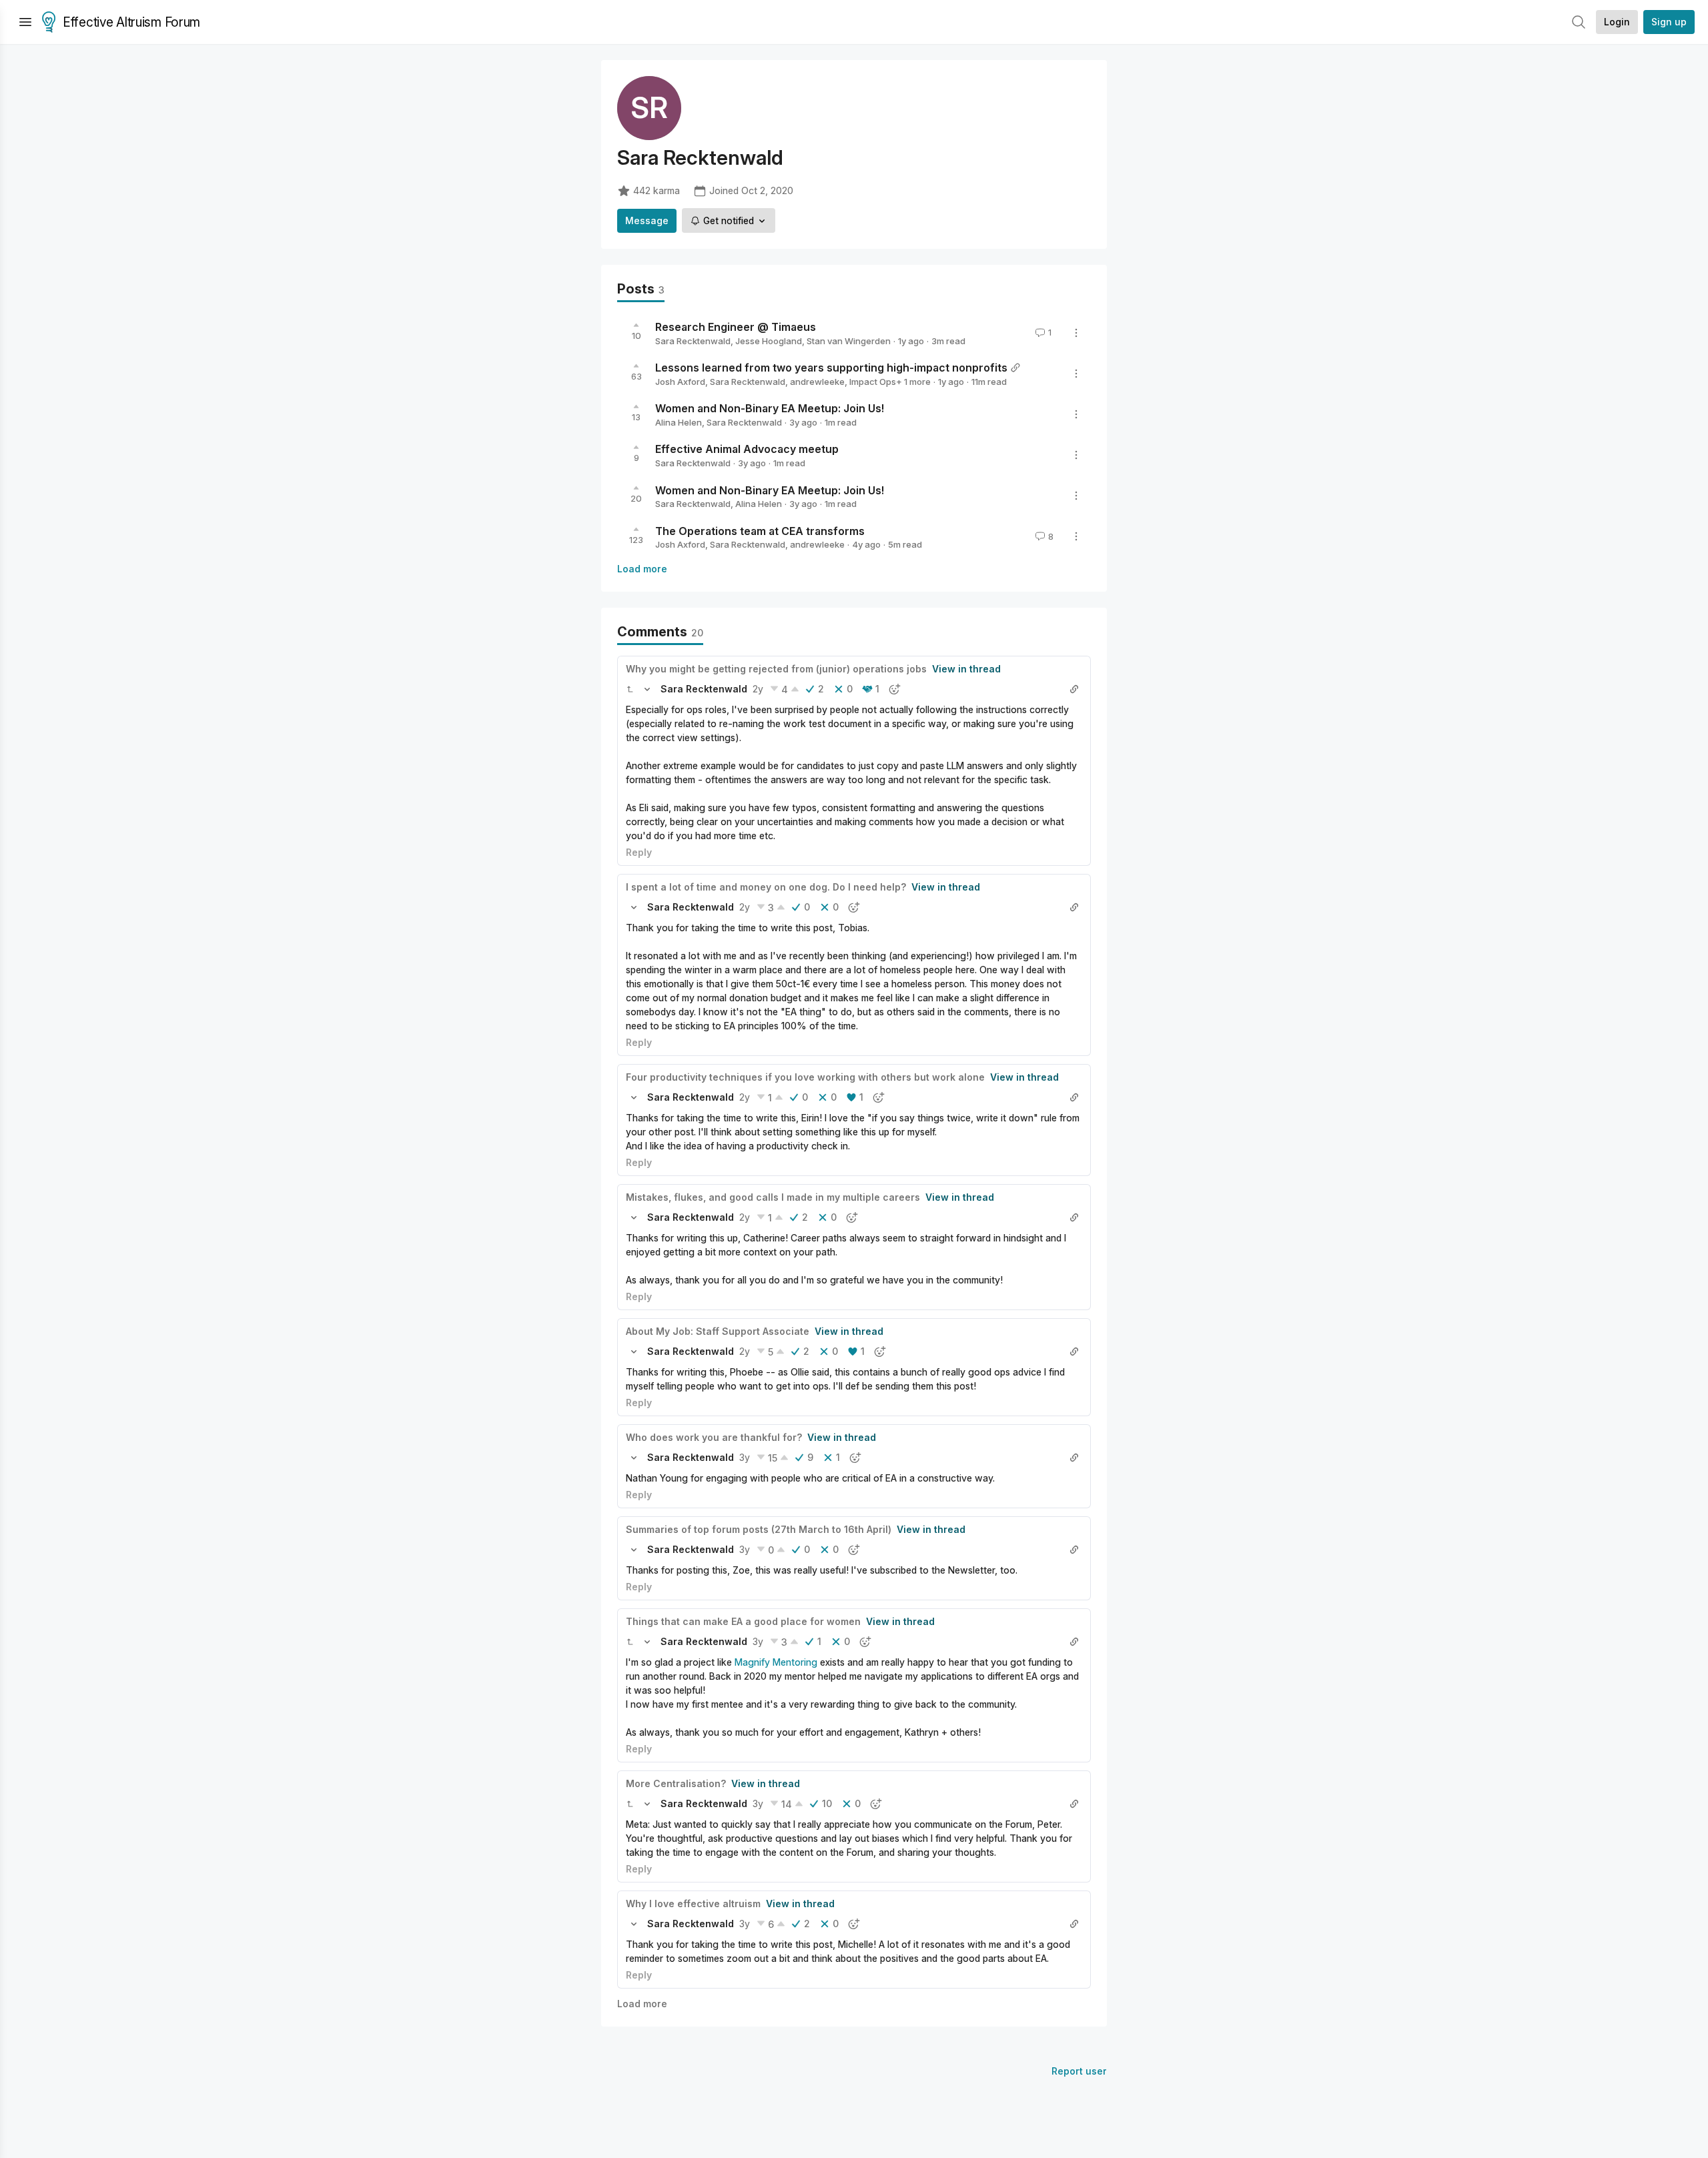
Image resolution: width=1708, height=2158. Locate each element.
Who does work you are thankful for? (714, 1437)
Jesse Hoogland (769, 341)
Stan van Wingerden (849, 341)
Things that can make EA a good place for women (743, 1621)
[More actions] (1076, 333)
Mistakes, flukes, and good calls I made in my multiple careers (773, 1197)
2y (758, 689)
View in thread (966, 669)
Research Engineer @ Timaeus (736, 327)
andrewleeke (817, 382)
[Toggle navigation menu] (25, 22)
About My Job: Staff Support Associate (718, 1331)
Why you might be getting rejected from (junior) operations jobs (776, 669)
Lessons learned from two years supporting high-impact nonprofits (831, 368)
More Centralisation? (676, 1783)
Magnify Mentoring (776, 1662)
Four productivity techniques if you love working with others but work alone (805, 1077)
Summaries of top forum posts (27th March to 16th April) (759, 1529)
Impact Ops (873, 382)
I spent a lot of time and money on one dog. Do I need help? (766, 887)
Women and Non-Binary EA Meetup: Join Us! (770, 408)
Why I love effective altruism (693, 1904)
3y (745, 1457)
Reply (639, 852)
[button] (630, 689)
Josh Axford (680, 382)
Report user (1079, 2071)
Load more (642, 569)
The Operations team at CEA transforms (760, 530)
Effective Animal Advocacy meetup (747, 449)
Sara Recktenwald (693, 341)
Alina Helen (679, 422)
